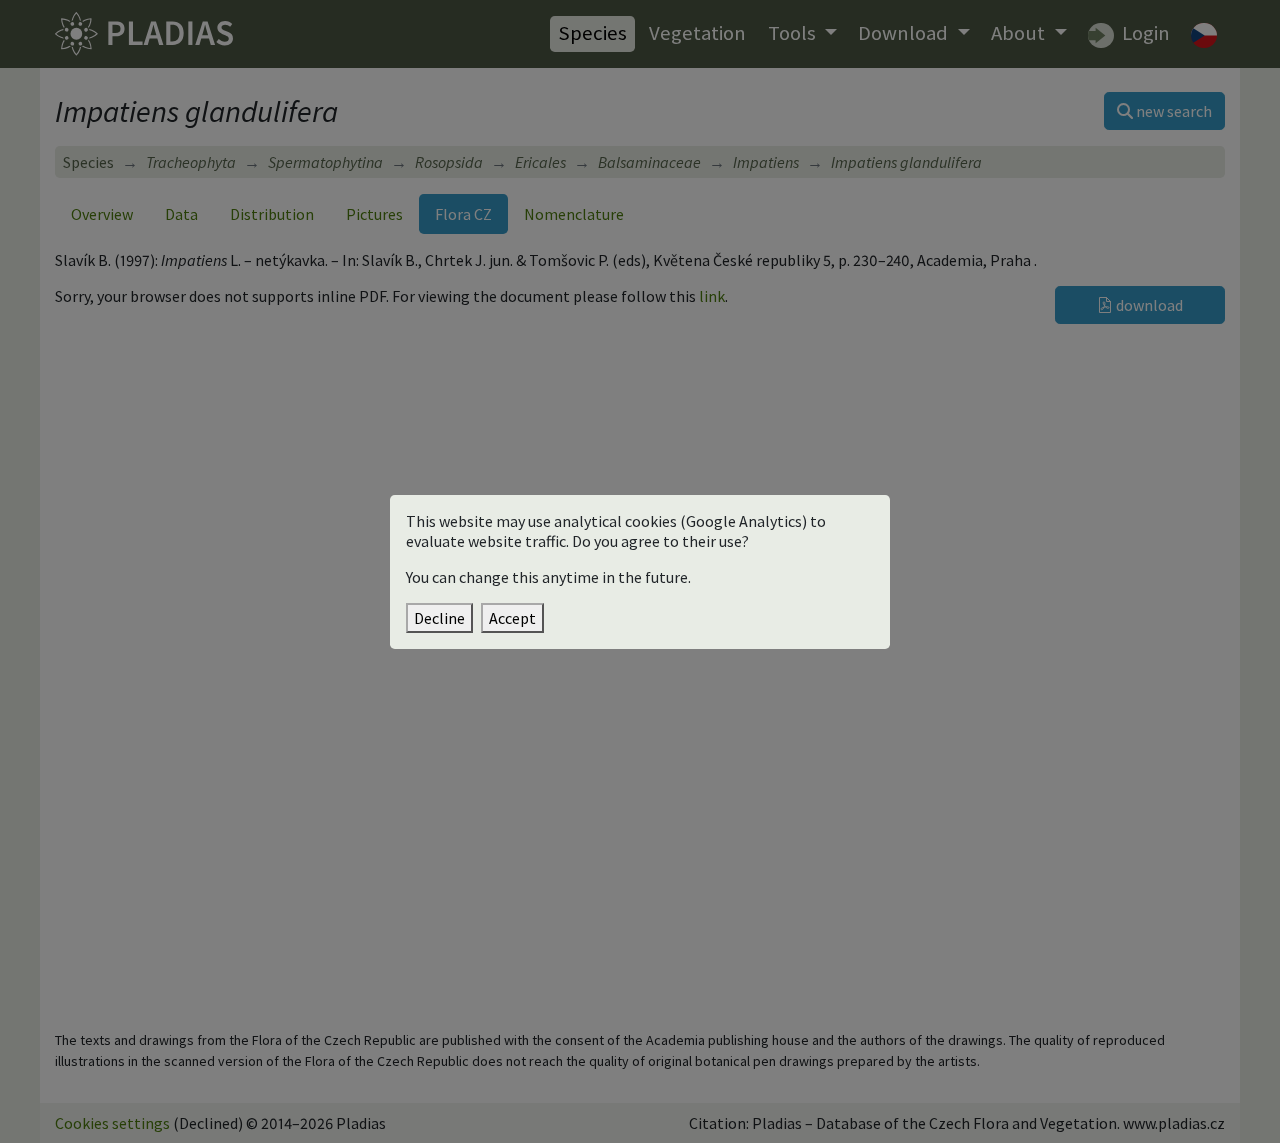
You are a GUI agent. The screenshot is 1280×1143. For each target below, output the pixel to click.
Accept (512, 618)
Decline (439, 618)
